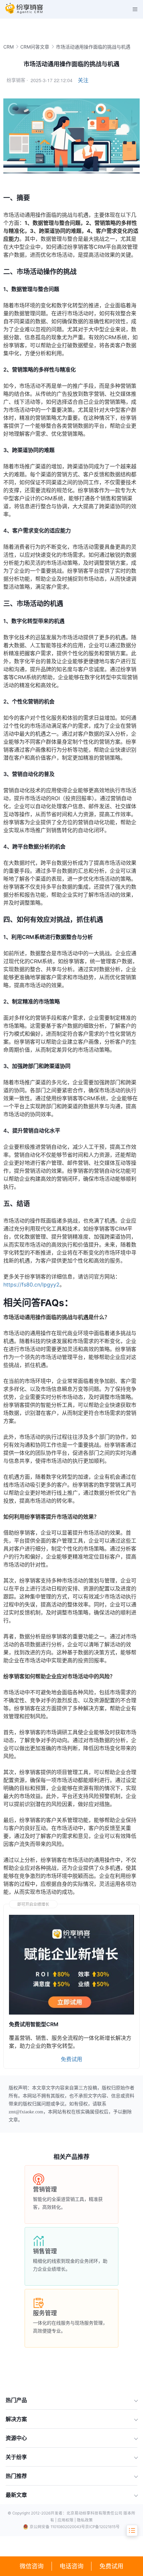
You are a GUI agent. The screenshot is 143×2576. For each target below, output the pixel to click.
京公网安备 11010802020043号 (57, 2527)
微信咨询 (32, 2566)
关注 (83, 80)
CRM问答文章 (35, 47)
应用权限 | (67, 2520)
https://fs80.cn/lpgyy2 (31, 1285)
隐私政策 (85, 2520)
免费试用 (111, 2566)
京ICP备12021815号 (102, 2527)
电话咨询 (71, 2566)
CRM (8, 47)
